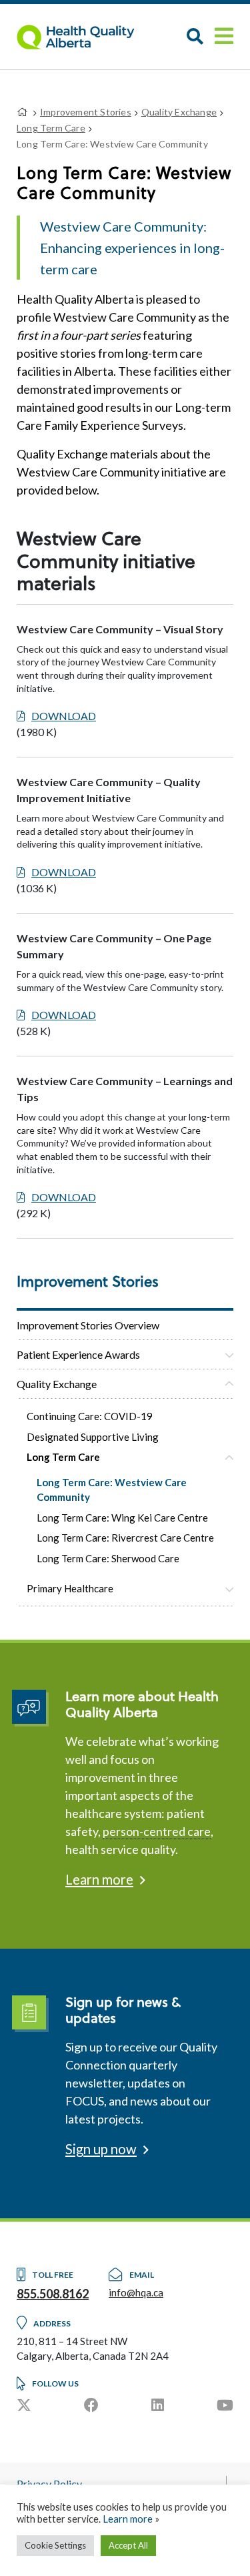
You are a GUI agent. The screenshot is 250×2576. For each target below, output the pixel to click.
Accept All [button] (128, 2545)
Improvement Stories (86, 112)
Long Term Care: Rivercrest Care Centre (125, 1538)
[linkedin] (158, 2405)
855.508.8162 (53, 2294)
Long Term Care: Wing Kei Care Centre (122, 1518)
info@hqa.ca (136, 2292)
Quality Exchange (57, 1384)
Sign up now (101, 2149)
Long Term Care (63, 1457)
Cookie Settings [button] (55, 2545)
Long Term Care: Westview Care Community (112, 1490)
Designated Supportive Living (93, 1437)
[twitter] (24, 2405)
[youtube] (225, 2405)
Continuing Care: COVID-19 (90, 1416)
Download (64, 716)
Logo (83, 37)
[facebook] (91, 2405)
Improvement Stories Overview (88, 1325)
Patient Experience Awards (78, 1354)
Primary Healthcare (70, 1588)
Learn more (99, 1879)
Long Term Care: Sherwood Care (108, 1558)
